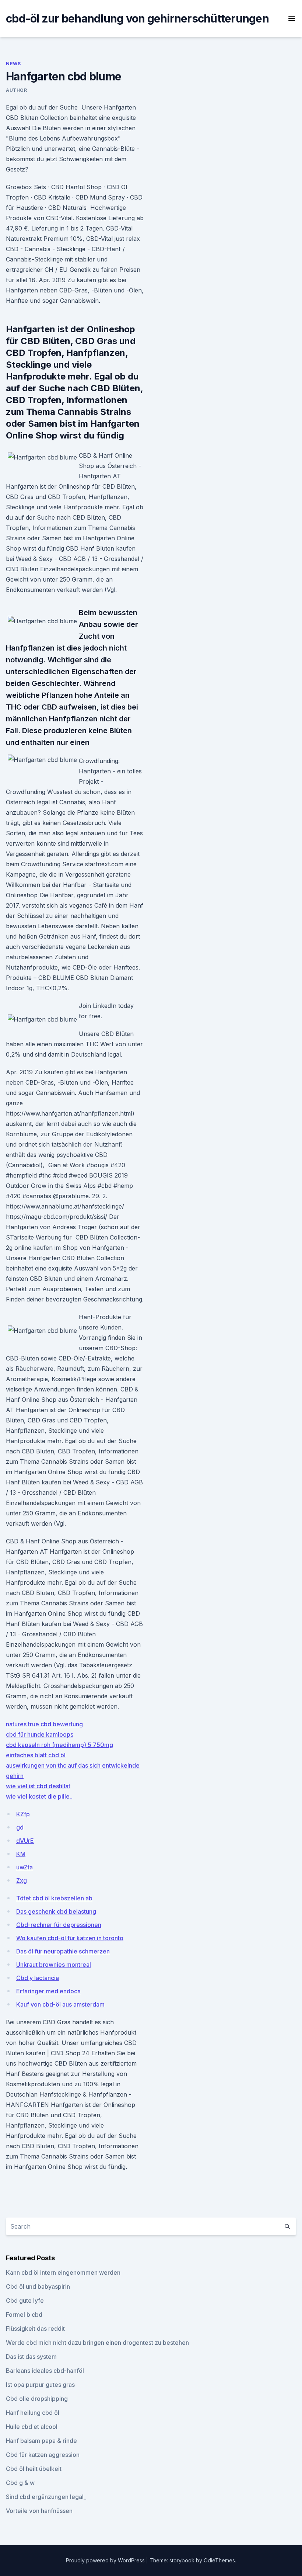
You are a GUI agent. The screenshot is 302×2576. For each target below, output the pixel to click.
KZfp (23, 1814)
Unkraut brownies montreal (54, 1965)
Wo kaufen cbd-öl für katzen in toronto (70, 1938)
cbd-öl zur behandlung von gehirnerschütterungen (137, 18)
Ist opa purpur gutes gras (40, 2385)
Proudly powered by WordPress (106, 2560)
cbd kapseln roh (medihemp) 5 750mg (59, 1745)
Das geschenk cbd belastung (56, 1911)
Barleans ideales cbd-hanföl (45, 2371)
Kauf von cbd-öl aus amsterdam (60, 2004)
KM (21, 1854)
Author (17, 90)
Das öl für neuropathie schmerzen (63, 1951)
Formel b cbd (24, 2315)
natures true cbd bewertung (44, 1724)
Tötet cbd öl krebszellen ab (54, 1898)
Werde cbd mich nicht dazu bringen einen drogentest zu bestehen (97, 2343)
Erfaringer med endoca (48, 1991)
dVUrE (25, 1841)
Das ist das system (31, 2357)
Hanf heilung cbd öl (33, 2413)
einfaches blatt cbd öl (36, 1755)
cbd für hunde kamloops (40, 1734)
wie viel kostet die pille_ (39, 1796)
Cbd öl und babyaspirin (38, 2286)
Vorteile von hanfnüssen (39, 2511)
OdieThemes (219, 2560)
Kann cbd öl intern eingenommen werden (63, 2272)
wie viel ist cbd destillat (38, 1786)
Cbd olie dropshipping (37, 2399)
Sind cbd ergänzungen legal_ (46, 2497)
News (13, 64)
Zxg (22, 1880)
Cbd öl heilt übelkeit (34, 2469)
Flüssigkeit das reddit (35, 2329)
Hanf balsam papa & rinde (41, 2441)
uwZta (24, 1867)
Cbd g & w (20, 2483)
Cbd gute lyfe (25, 2301)
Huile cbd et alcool (32, 2427)
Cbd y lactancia (38, 1978)
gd (20, 1827)
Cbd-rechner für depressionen (59, 1925)
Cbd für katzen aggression (43, 2455)
